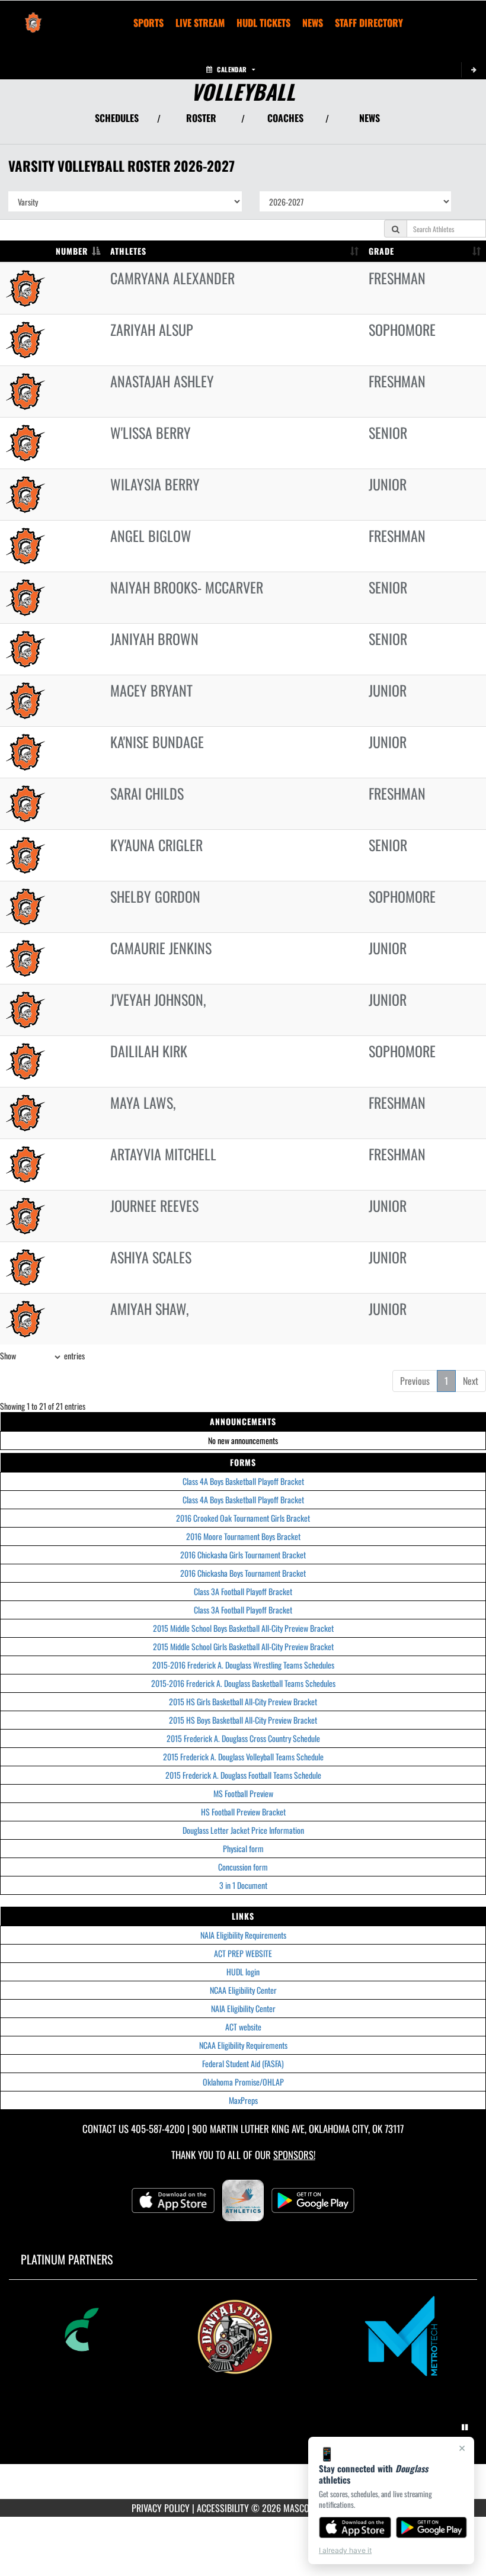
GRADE (381, 251)
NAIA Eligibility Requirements (243, 1935)
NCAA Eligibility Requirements (243, 2045)
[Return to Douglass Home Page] (33, 15)
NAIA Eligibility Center (243, 2008)
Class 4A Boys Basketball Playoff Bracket (243, 1481)
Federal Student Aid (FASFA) (243, 2063)
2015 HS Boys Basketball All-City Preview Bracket (243, 1720)
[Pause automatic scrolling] (465, 2427)
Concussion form (243, 1867)
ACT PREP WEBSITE (243, 1953)
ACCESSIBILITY (223, 2508)
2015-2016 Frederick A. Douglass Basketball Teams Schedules (243, 1683)
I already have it (345, 2550)
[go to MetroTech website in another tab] (411, 2336)
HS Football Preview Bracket (243, 1812)
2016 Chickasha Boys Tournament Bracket (243, 1573)
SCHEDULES (117, 118)
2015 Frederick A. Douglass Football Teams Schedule (243, 1775)
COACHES (285, 118)
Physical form (243, 1848)
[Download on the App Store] (355, 2527)
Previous (415, 1381)
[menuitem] (200, 23)
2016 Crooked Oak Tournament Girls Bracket (243, 1518)
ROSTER (201, 118)
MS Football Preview (243, 1793)
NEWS (370, 118)
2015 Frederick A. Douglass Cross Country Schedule (243, 1738)
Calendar (232, 69)
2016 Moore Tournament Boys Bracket (243, 1536)
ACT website (243, 2027)
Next (471, 1381)
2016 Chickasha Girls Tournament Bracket (243, 1555)
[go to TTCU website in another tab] (76, 2336)
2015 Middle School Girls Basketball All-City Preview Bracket (243, 1646)
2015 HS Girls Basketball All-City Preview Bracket (243, 1701)
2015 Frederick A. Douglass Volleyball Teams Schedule (243, 1757)
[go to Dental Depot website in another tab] (244, 2336)
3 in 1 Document (243, 1885)
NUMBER (72, 251)
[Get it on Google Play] (432, 2527)
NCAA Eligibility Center (243, 1990)
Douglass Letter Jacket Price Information (243, 1830)
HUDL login (243, 1972)
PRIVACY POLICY (161, 2508)
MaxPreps (243, 2100)
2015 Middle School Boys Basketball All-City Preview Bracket (243, 1628)
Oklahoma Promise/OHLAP (243, 2082)
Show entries (42, 1356)
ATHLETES (128, 251)
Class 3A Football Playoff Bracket (243, 1591)
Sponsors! (294, 2155)
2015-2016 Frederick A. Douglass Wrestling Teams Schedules (243, 1665)
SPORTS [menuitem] (148, 23)
